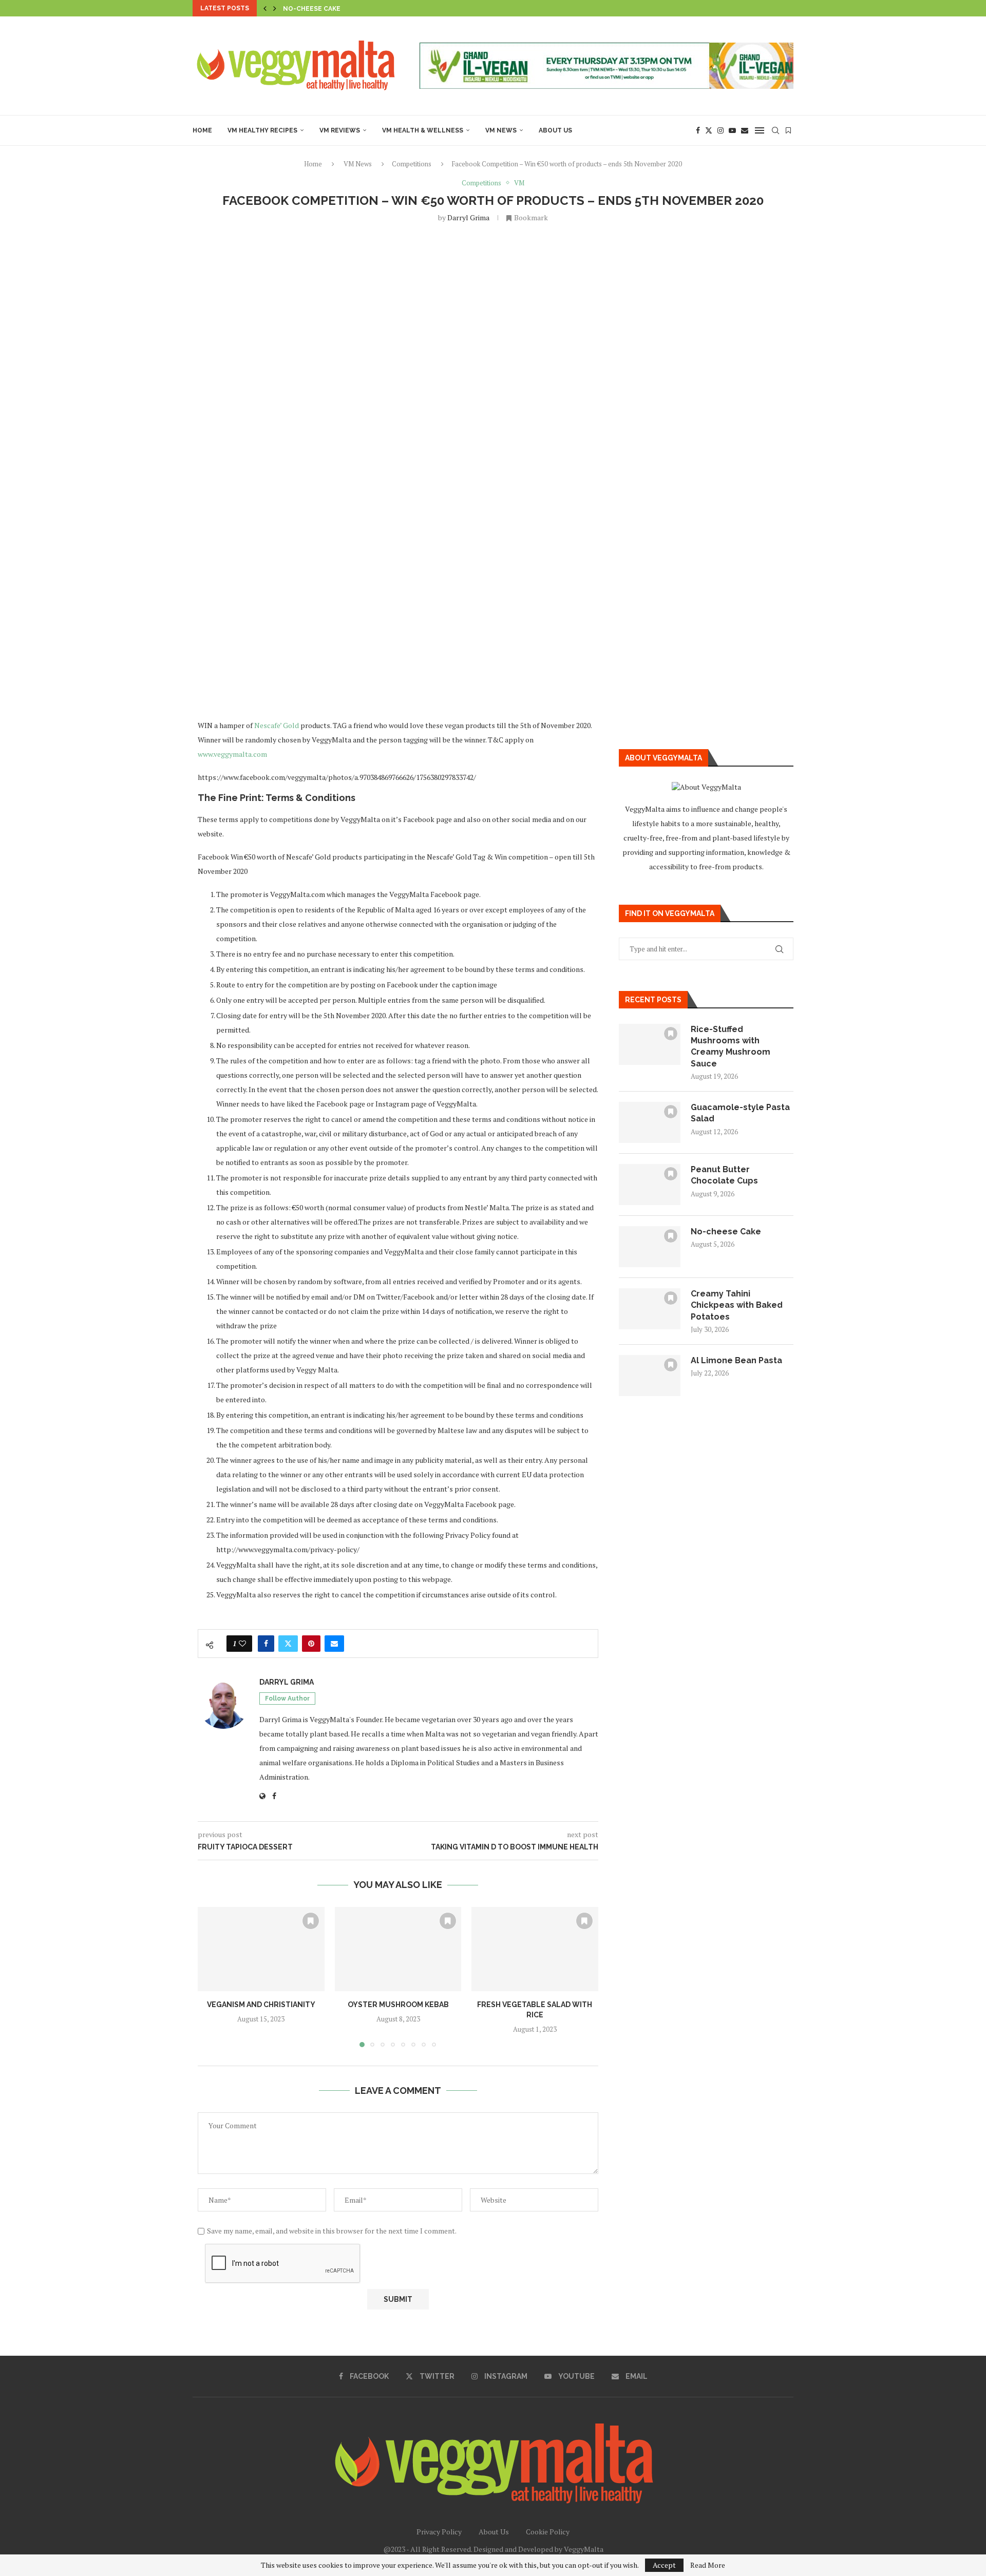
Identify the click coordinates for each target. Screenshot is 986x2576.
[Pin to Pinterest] (311, 1644)
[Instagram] (720, 130)
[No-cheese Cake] (650, 1247)
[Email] (745, 130)
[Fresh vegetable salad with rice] (535, 1949)
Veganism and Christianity (261, 2005)
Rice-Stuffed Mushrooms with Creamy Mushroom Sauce (731, 1046)
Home (202, 130)
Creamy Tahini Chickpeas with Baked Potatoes (367, 9)
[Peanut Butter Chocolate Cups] (650, 1185)
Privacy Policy (439, 2532)
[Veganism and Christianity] (261, 1949)
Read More (708, 2565)
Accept (664, 2565)
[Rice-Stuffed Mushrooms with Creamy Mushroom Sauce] (650, 1044)
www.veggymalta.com (232, 754)
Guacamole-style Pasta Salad (740, 1113)
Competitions (412, 164)
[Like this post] (242, 1644)
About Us (555, 130)
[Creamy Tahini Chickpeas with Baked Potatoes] (650, 1309)
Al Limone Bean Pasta (736, 1360)
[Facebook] (698, 130)
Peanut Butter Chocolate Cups (724, 1175)
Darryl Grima (468, 217)
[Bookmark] (788, 130)
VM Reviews (340, 130)
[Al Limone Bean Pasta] (650, 1376)
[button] (265, 8)
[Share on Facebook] (266, 1644)
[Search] (775, 130)
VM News (501, 130)
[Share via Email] (334, 1644)
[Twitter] (709, 130)
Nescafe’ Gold (277, 725)
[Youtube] (732, 130)
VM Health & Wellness (423, 130)
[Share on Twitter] (288, 1644)
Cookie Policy (548, 2532)
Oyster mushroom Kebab (398, 2005)
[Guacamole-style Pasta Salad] (650, 1122)
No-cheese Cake (726, 1232)
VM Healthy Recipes (262, 130)
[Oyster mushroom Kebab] (398, 1949)
